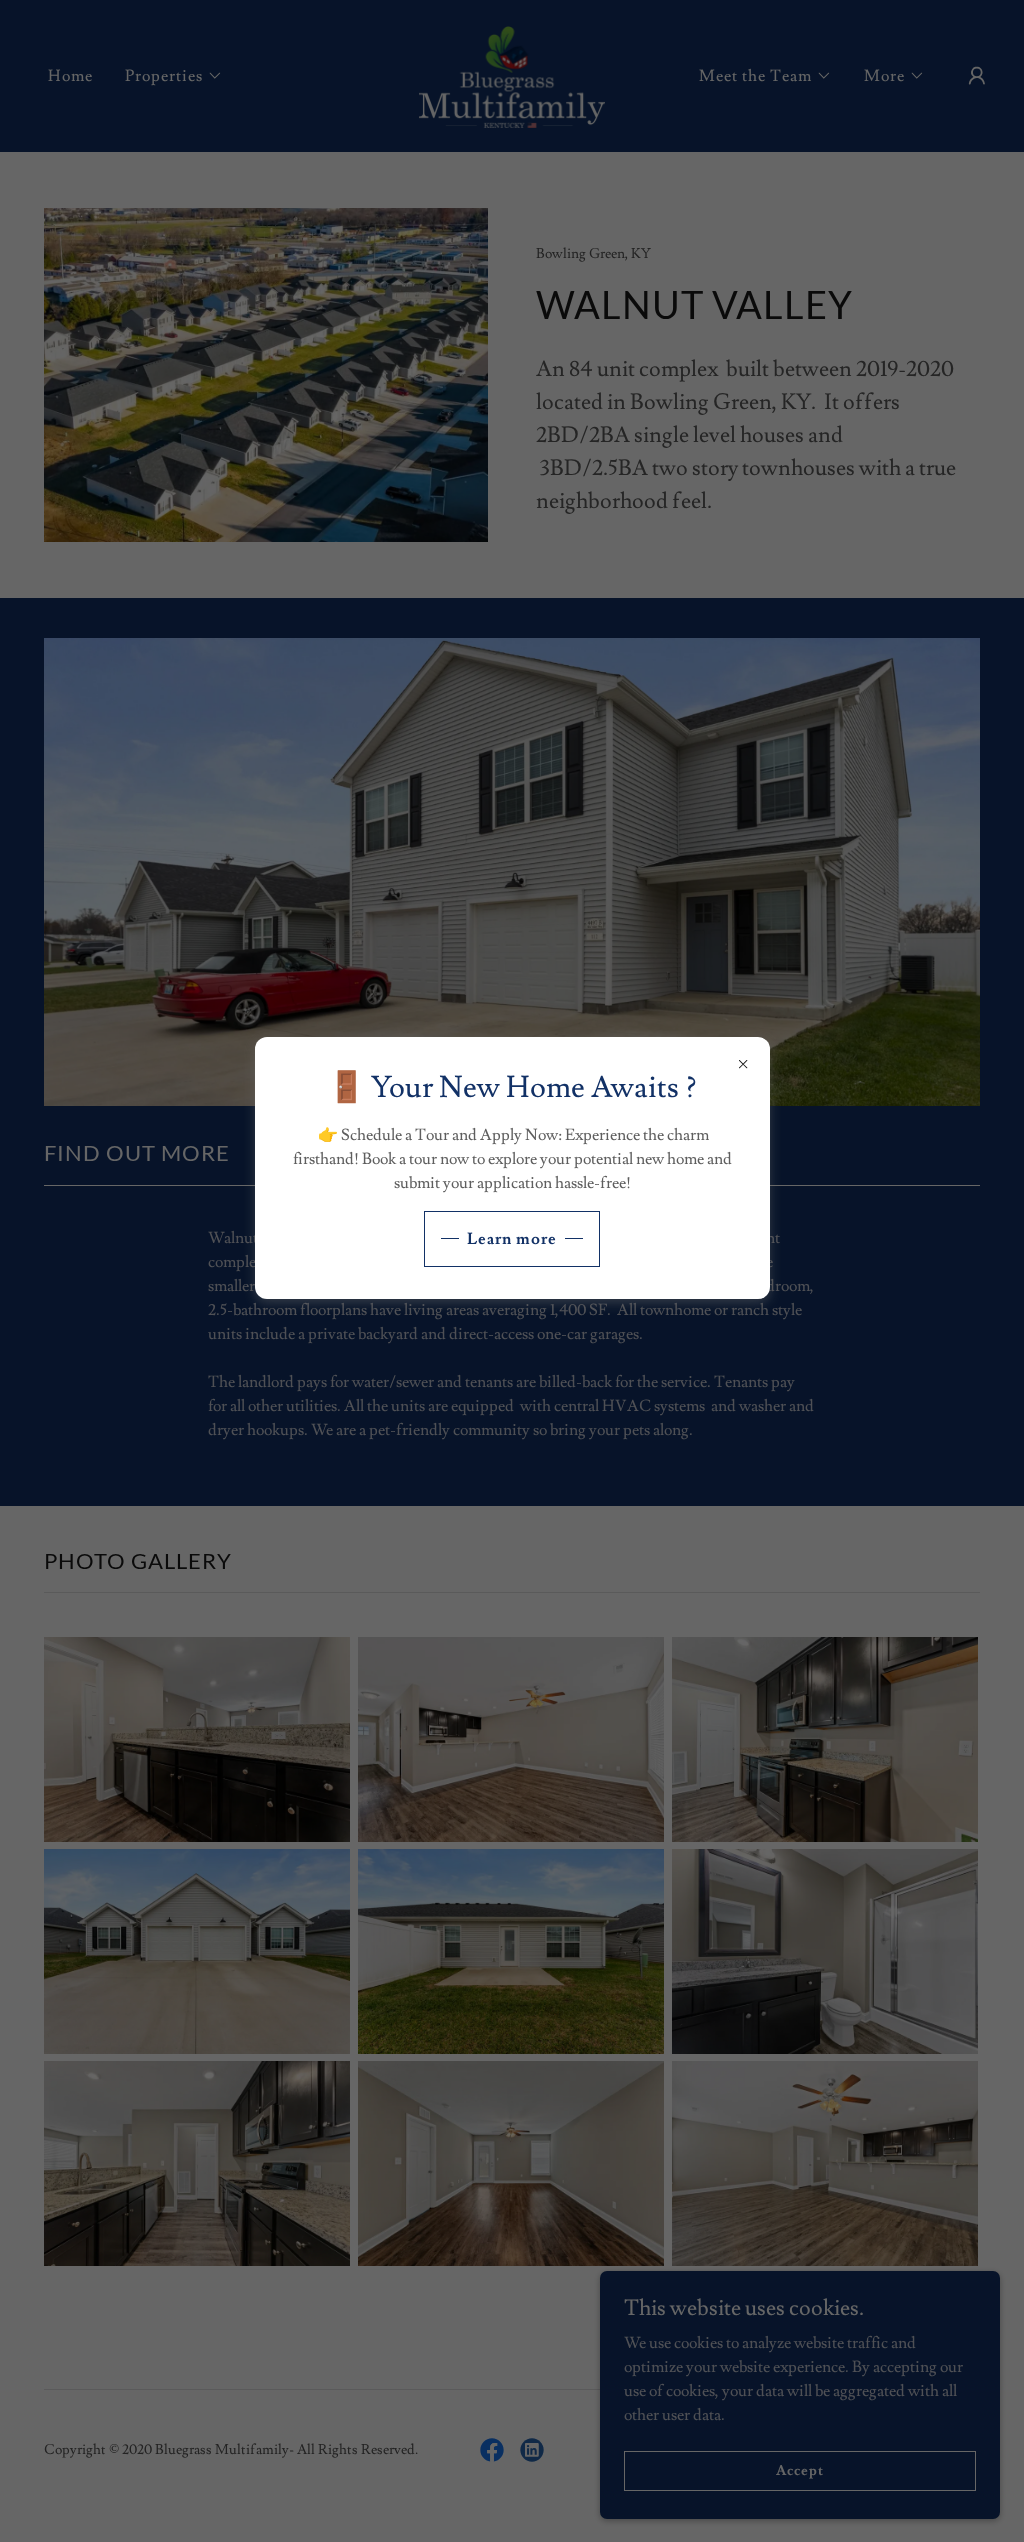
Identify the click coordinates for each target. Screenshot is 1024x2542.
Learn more (512, 1239)
